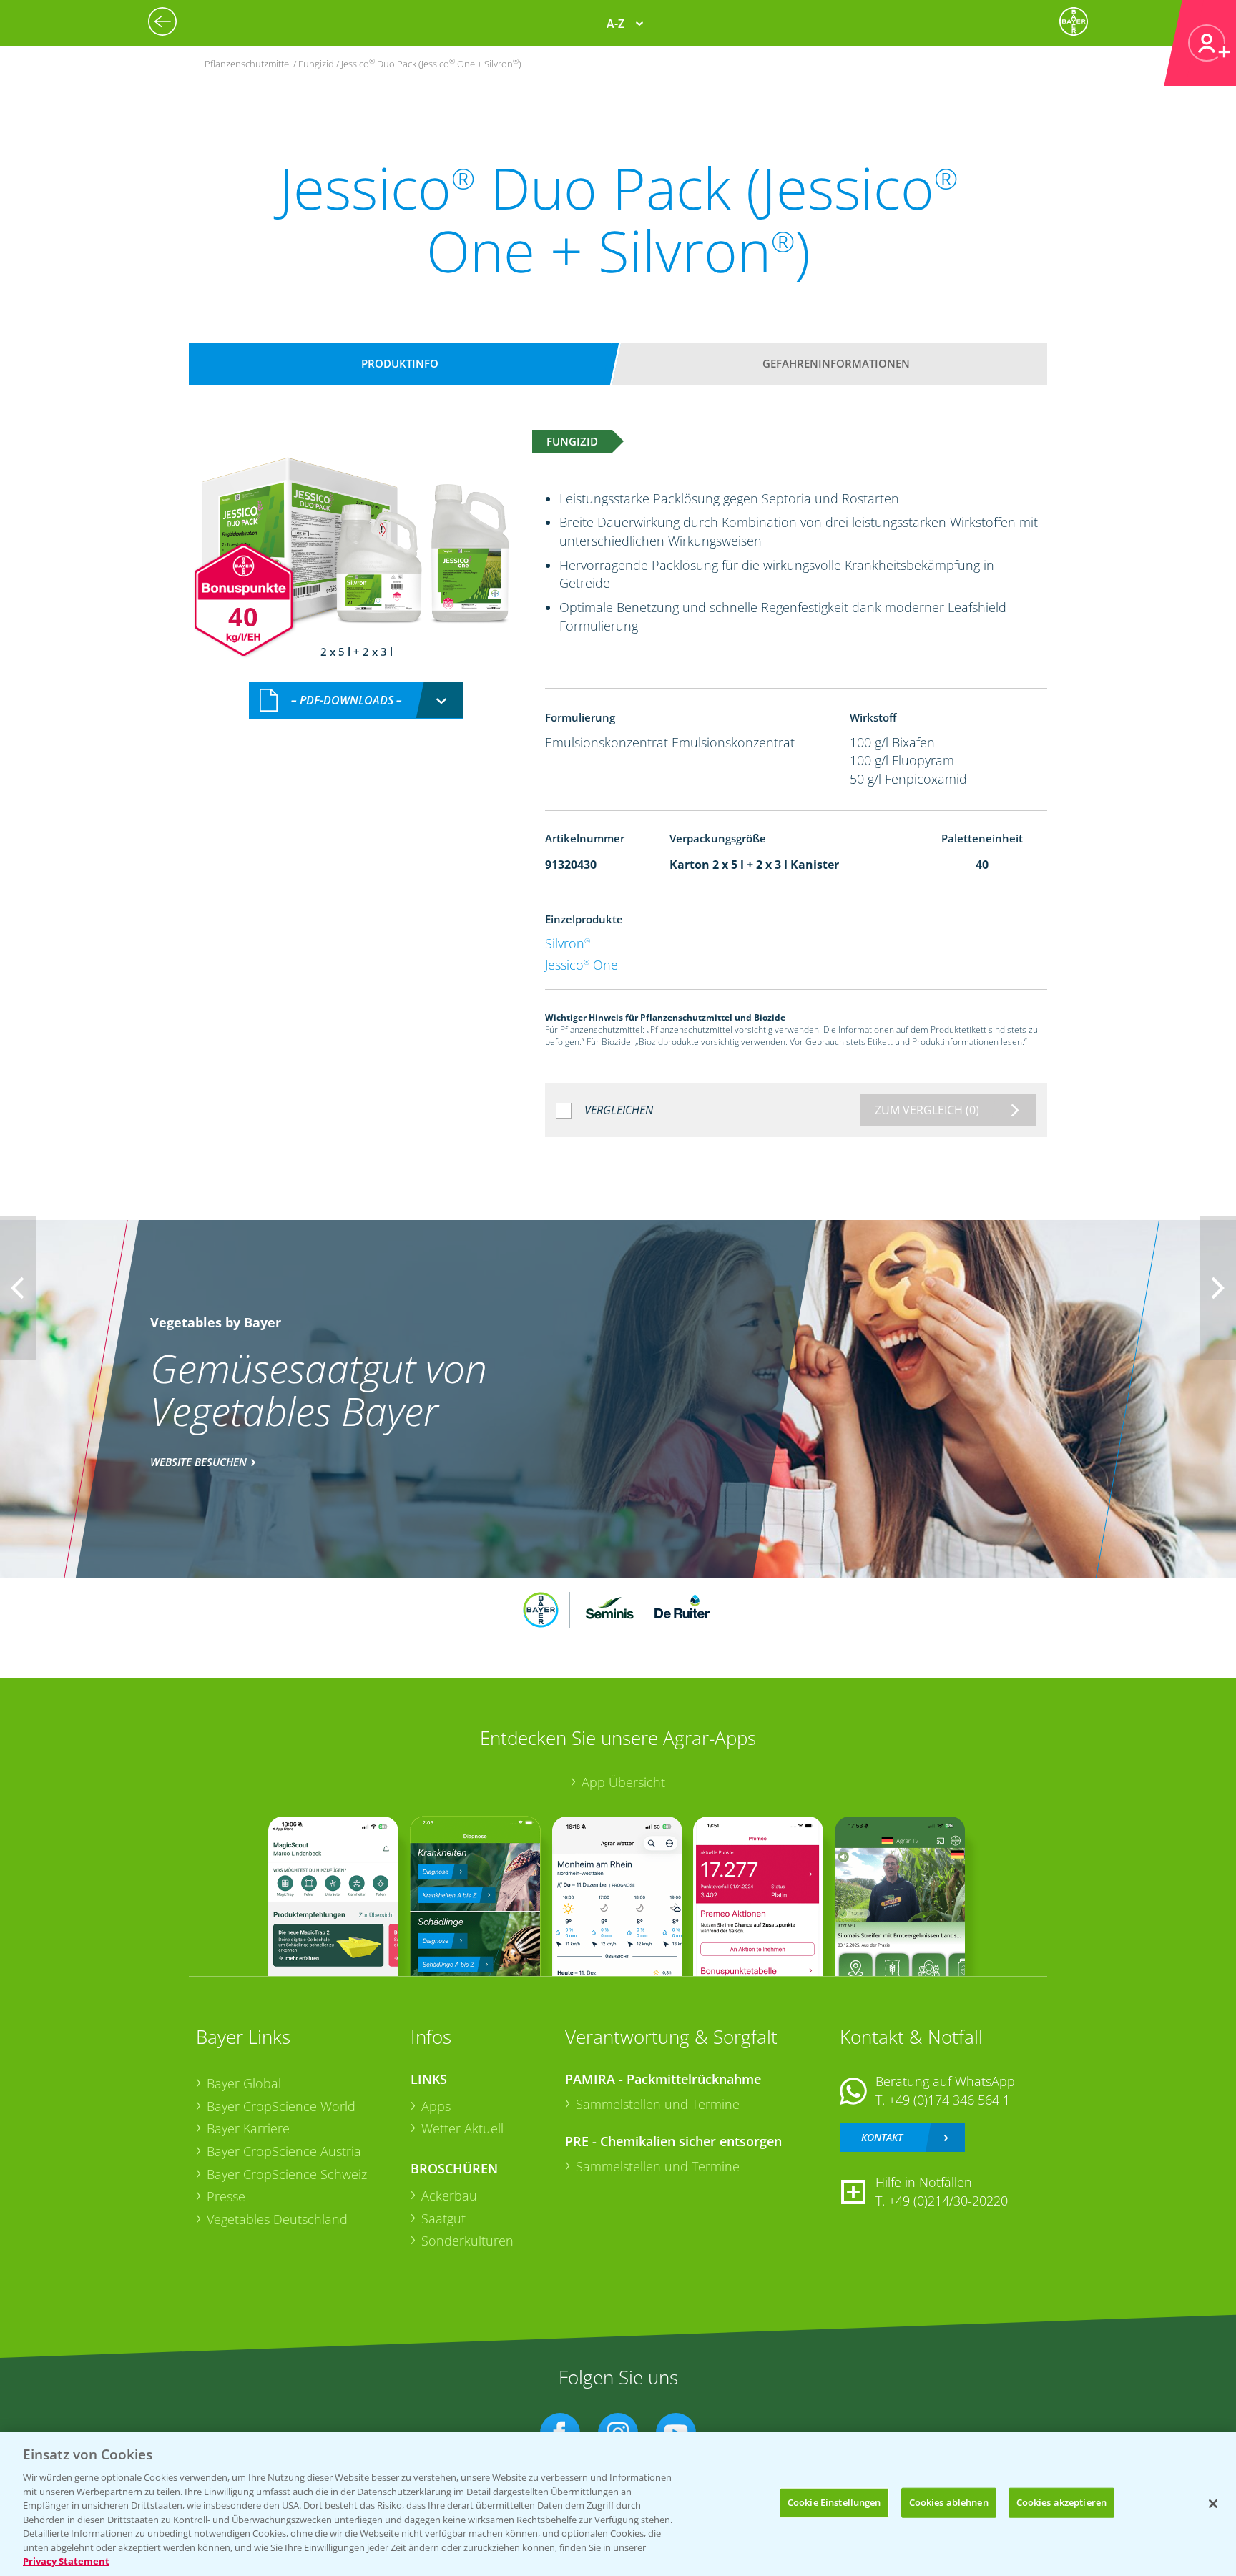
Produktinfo (400, 363)
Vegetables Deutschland (277, 2219)
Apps (436, 2106)
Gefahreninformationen (836, 363)
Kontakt (882, 2137)
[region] (618, 2504)
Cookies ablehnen (949, 2502)
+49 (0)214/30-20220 (948, 2201)
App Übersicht (623, 1782)
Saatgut (443, 2218)
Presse (226, 2196)
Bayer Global (244, 2083)
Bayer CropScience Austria (284, 2151)
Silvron (568, 943)
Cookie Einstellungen (834, 2502)
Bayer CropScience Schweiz (287, 2174)
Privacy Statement (66, 2561)
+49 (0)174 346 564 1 (949, 2100)
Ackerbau (449, 2196)
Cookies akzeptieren (1061, 2502)
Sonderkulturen (467, 2241)
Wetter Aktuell (462, 2128)
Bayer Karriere (248, 2128)
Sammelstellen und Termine (658, 2104)
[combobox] (356, 700)
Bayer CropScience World (281, 2106)
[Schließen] (1213, 2504)
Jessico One (582, 965)
